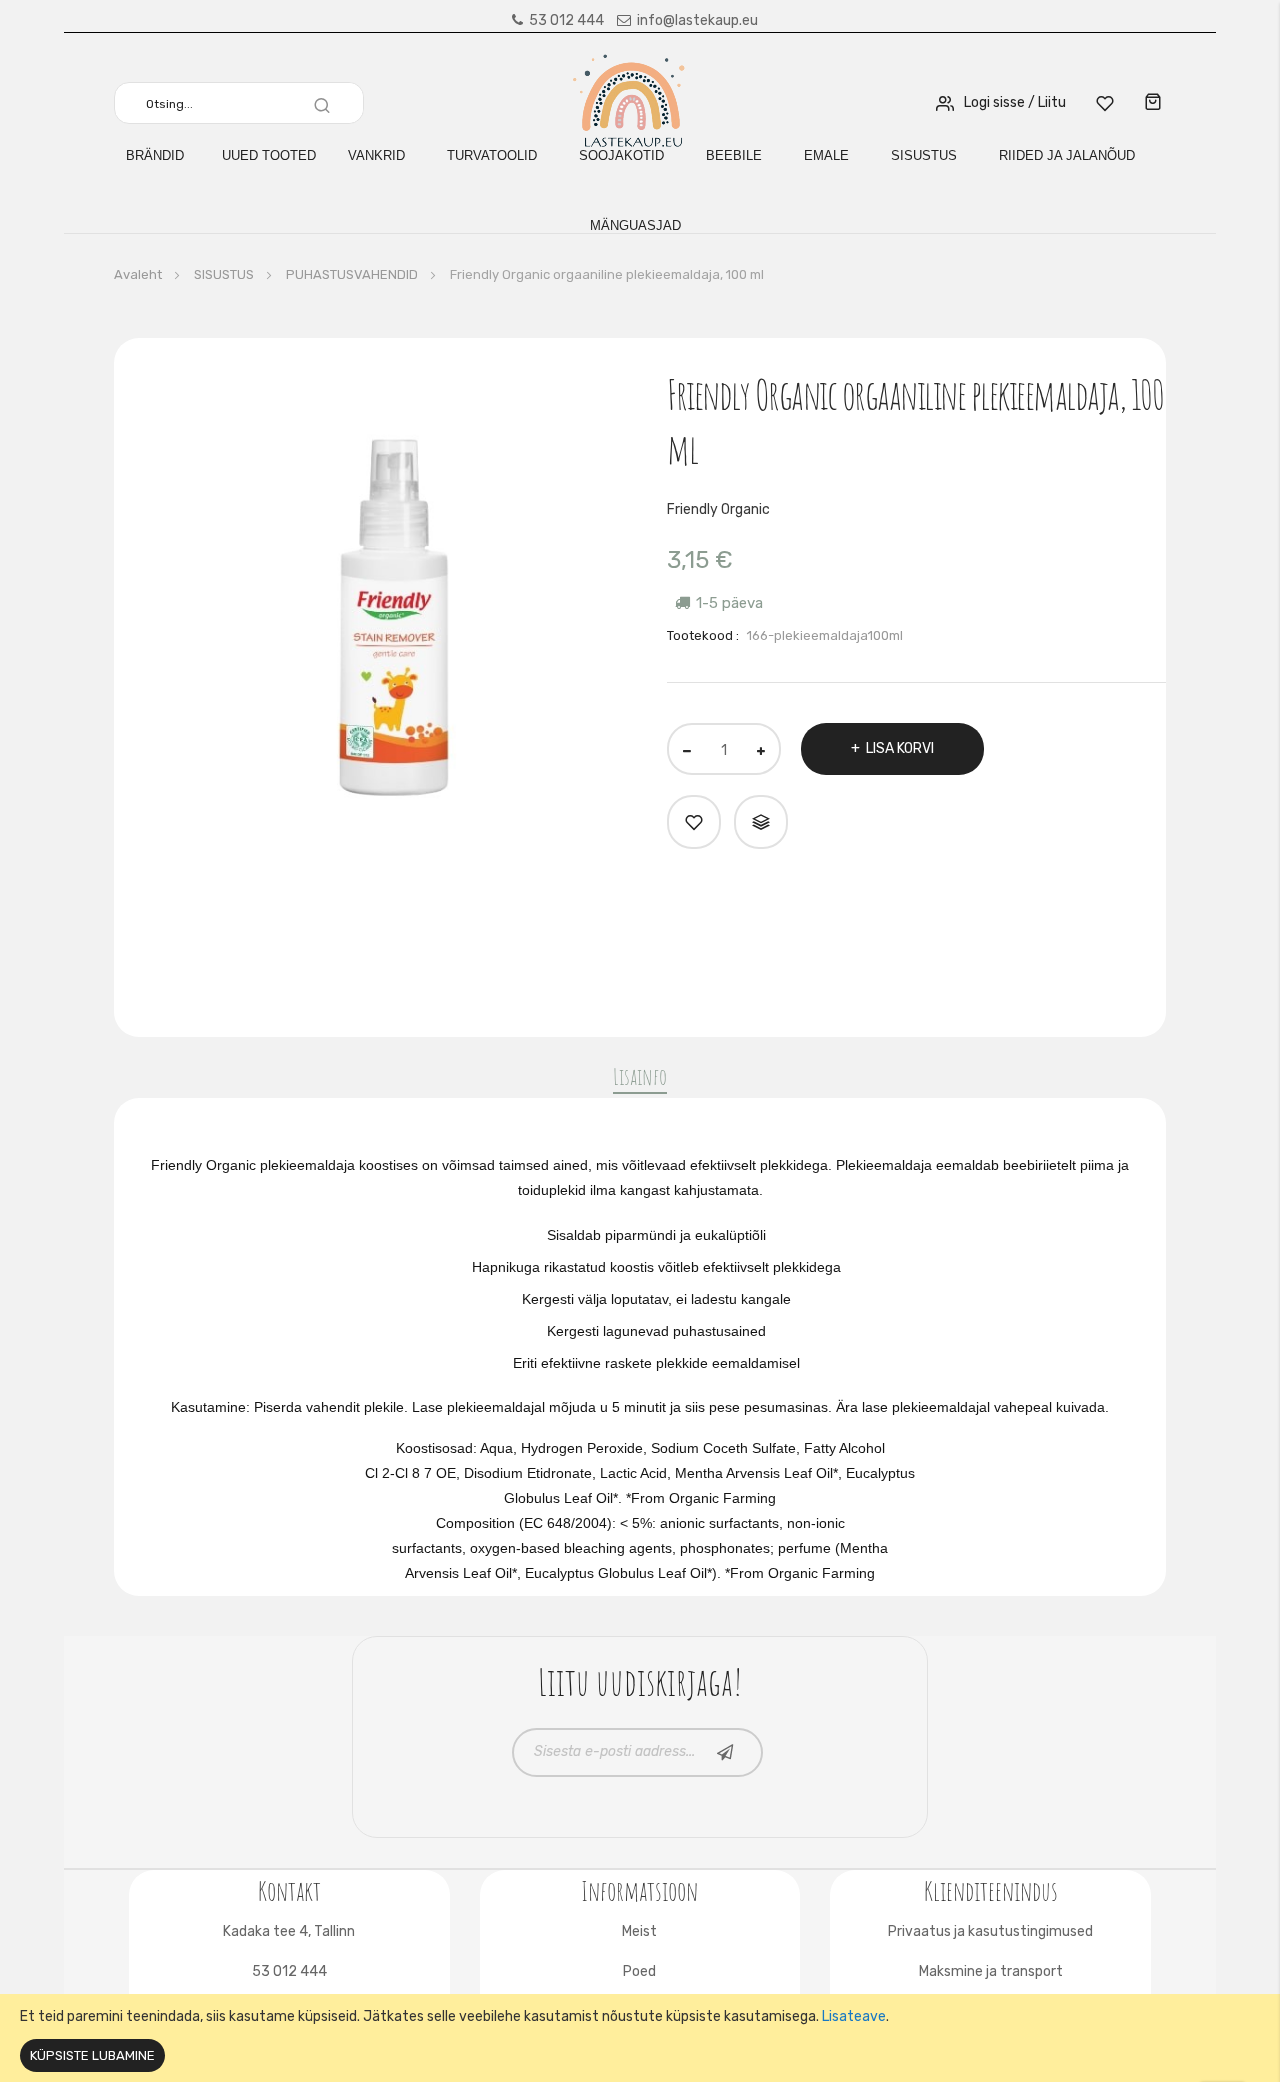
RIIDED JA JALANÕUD (1067, 155)
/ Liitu (1047, 102)
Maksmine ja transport (991, 1971)
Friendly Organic (718, 509)
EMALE (826, 155)
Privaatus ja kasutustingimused (990, 1931)
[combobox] (246, 103)
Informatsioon (639, 1888)
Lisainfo (640, 1077)
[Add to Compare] (761, 822)
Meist (639, 1931)
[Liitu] (725, 1752)
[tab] (640, 1080)
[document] (640, 2038)
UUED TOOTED (269, 155)
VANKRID (376, 155)
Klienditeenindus (991, 1888)
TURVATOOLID (492, 155)
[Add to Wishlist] (694, 822)
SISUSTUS (924, 155)
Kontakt (289, 1888)
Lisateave (854, 2016)
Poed (639, 1971)
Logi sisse (994, 102)
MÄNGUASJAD (635, 225)
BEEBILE (734, 155)
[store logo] (631, 102)
